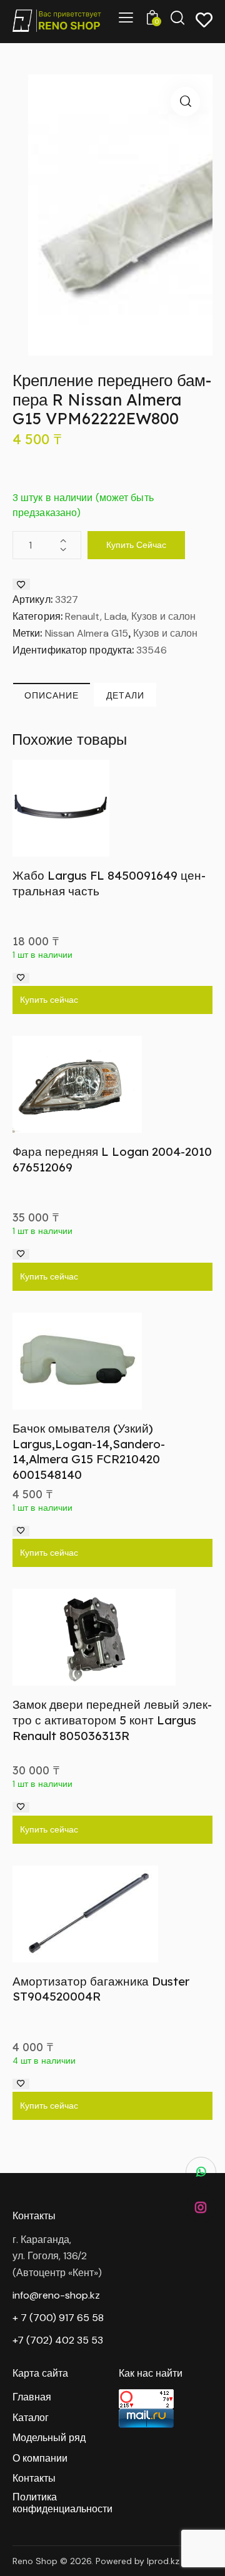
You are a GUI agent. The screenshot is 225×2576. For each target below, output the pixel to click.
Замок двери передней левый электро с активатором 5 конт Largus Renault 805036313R (112, 1720)
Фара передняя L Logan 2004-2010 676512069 (112, 1159)
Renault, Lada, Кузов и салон (130, 616)
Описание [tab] (52, 695)
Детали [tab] (125, 695)
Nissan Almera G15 (87, 633)
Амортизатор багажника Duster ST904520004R (101, 1989)
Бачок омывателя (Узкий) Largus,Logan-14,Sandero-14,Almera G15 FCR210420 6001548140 (89, 1451)
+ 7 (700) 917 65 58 (58, 2318)
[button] (185, 102)
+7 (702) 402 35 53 (58, 2340)
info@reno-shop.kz (56, 2295)
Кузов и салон (165, 633)
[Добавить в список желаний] (21, 584)
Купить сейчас (136, 545)
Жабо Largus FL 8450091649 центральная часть (109, 883)
